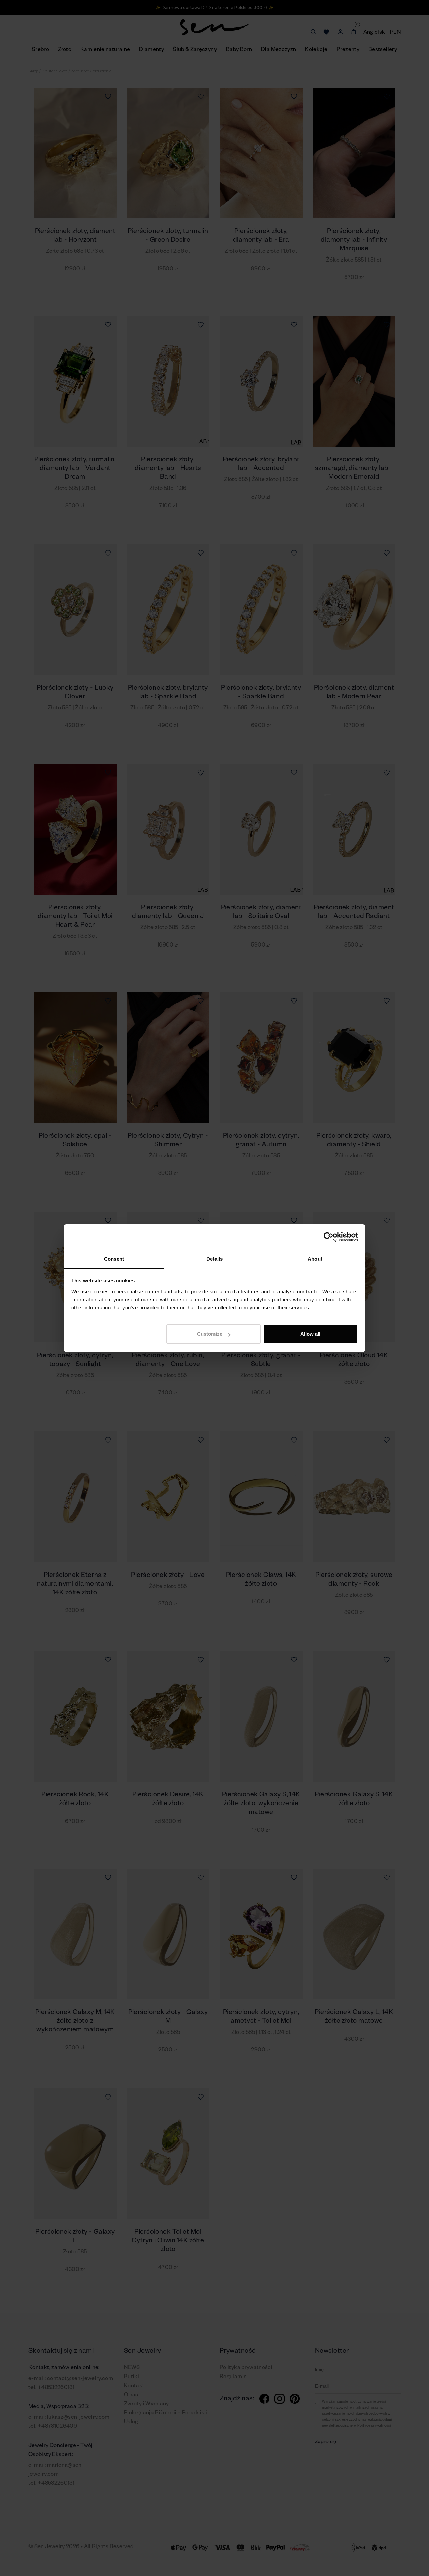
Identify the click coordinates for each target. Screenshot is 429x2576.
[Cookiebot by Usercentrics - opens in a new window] (329, 1237)
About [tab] (315, 1259)
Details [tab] (215, 1259)
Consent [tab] (114, 1259)
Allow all (310, 1334)
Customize (210, 1334)
